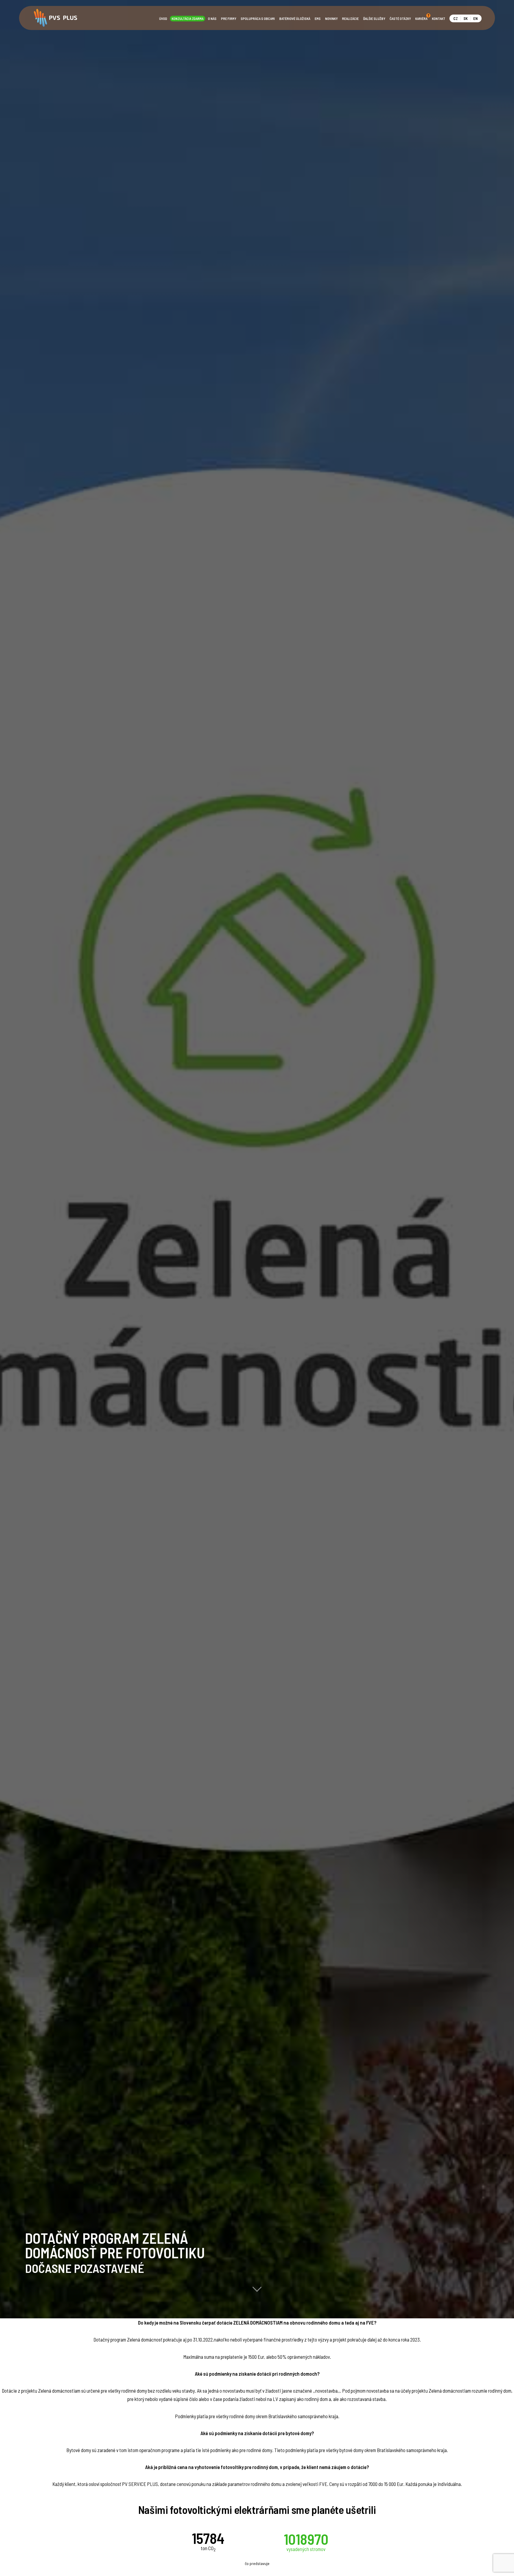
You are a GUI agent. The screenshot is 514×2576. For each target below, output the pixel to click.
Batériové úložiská (295, 19)
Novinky (331, 19)
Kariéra (422, 18)
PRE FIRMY (229, 19)
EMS (318, 19)
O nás (212, 19)
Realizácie (350, 19)
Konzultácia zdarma (188, 19)
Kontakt (439, 19)
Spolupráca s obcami (258, 19)
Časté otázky (400, 19)
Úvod (163, 19)
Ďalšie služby (374, 19)
